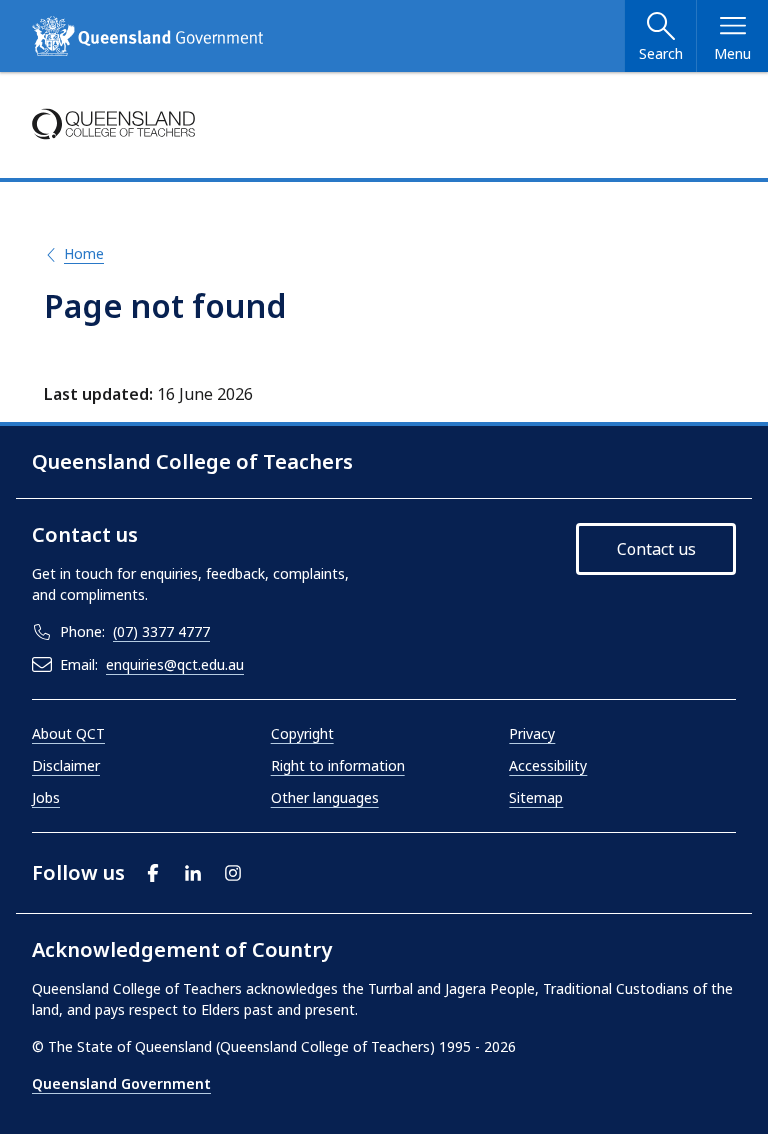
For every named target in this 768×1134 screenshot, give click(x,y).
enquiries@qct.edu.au (175, 664)
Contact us (656, 549)
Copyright (302, 733)
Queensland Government (121, 1083)
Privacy (532, 733)
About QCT (68, 733)
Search (661, 53)
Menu (732, 53)
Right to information (338, 765)
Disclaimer (66, 765)
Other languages (325, 797)
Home (84, 253)
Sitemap (536, 797)
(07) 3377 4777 (161, 631)
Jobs (46, 797)
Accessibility (548, 765)
